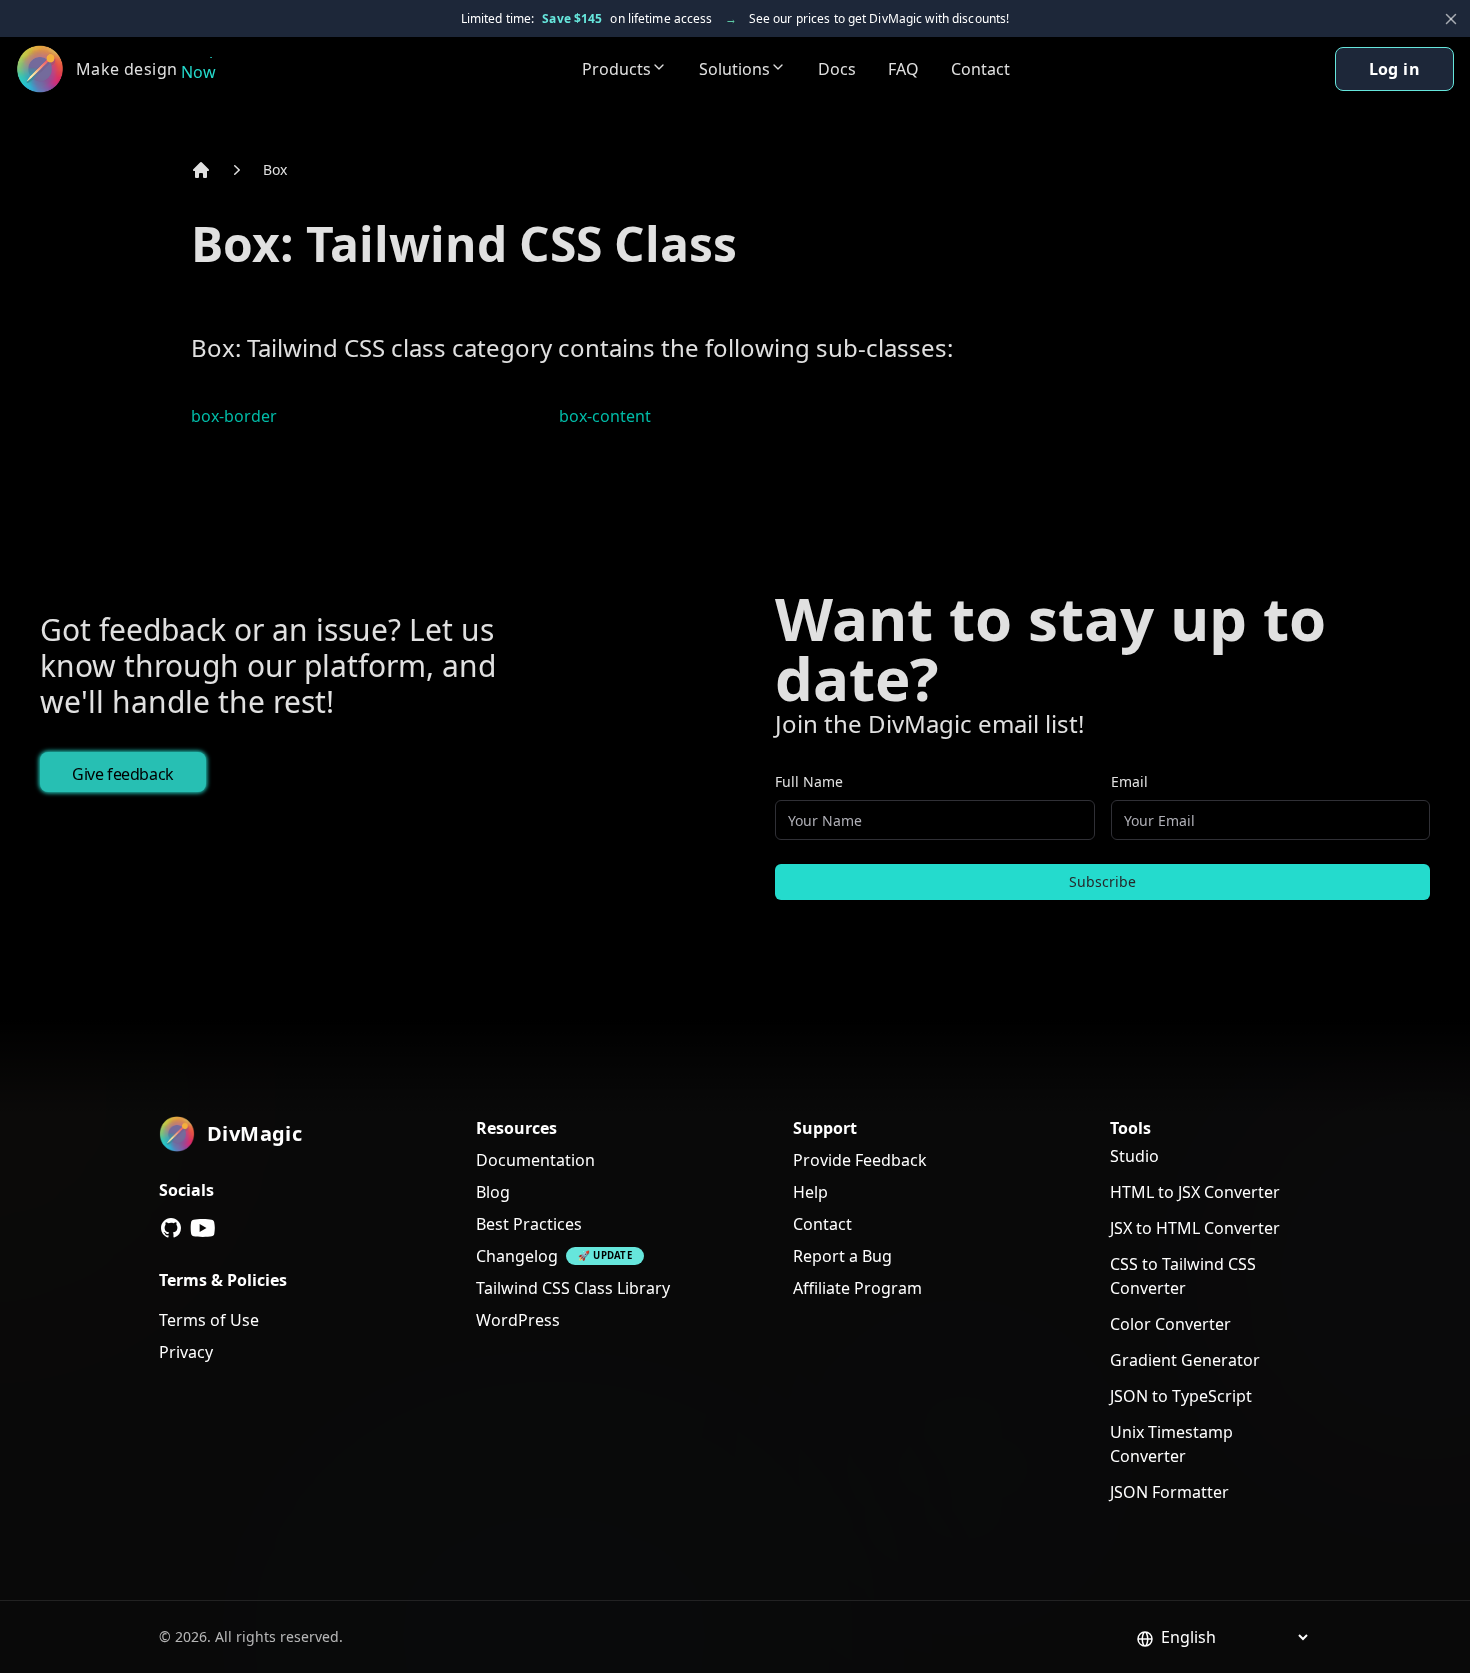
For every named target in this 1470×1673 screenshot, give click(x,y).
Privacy (186, 1352)
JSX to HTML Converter (1195, 1228)
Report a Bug (842, 1256)
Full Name (809, 781)
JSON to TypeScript (1181, 1396)
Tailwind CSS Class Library (573, 1288)
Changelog (517, 1256)
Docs (837, 69)
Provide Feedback (860, 1160)
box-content (605, 416)
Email (1129, 781)
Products (616, 69)
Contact (980, 69)
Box (275, 169)
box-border (234, 416)
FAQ (903, 69)
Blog (493, 1192)
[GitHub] (171, 1228)
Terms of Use (209, 1320)
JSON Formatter (1169, 1492)
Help (810, 1192)
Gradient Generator (1185, 1360)
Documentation (535, 1160)
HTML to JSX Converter (1195, 1192)
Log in (1394, 69)
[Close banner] (1451, 19)
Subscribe (1102, 881)
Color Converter (1170, 1324)
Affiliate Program (857, 1288)
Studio (1134, 1156)
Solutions (734, 69)
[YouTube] (203, 1228)
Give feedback (123, 774)
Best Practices (529, 1224)
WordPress (518, 1320)
